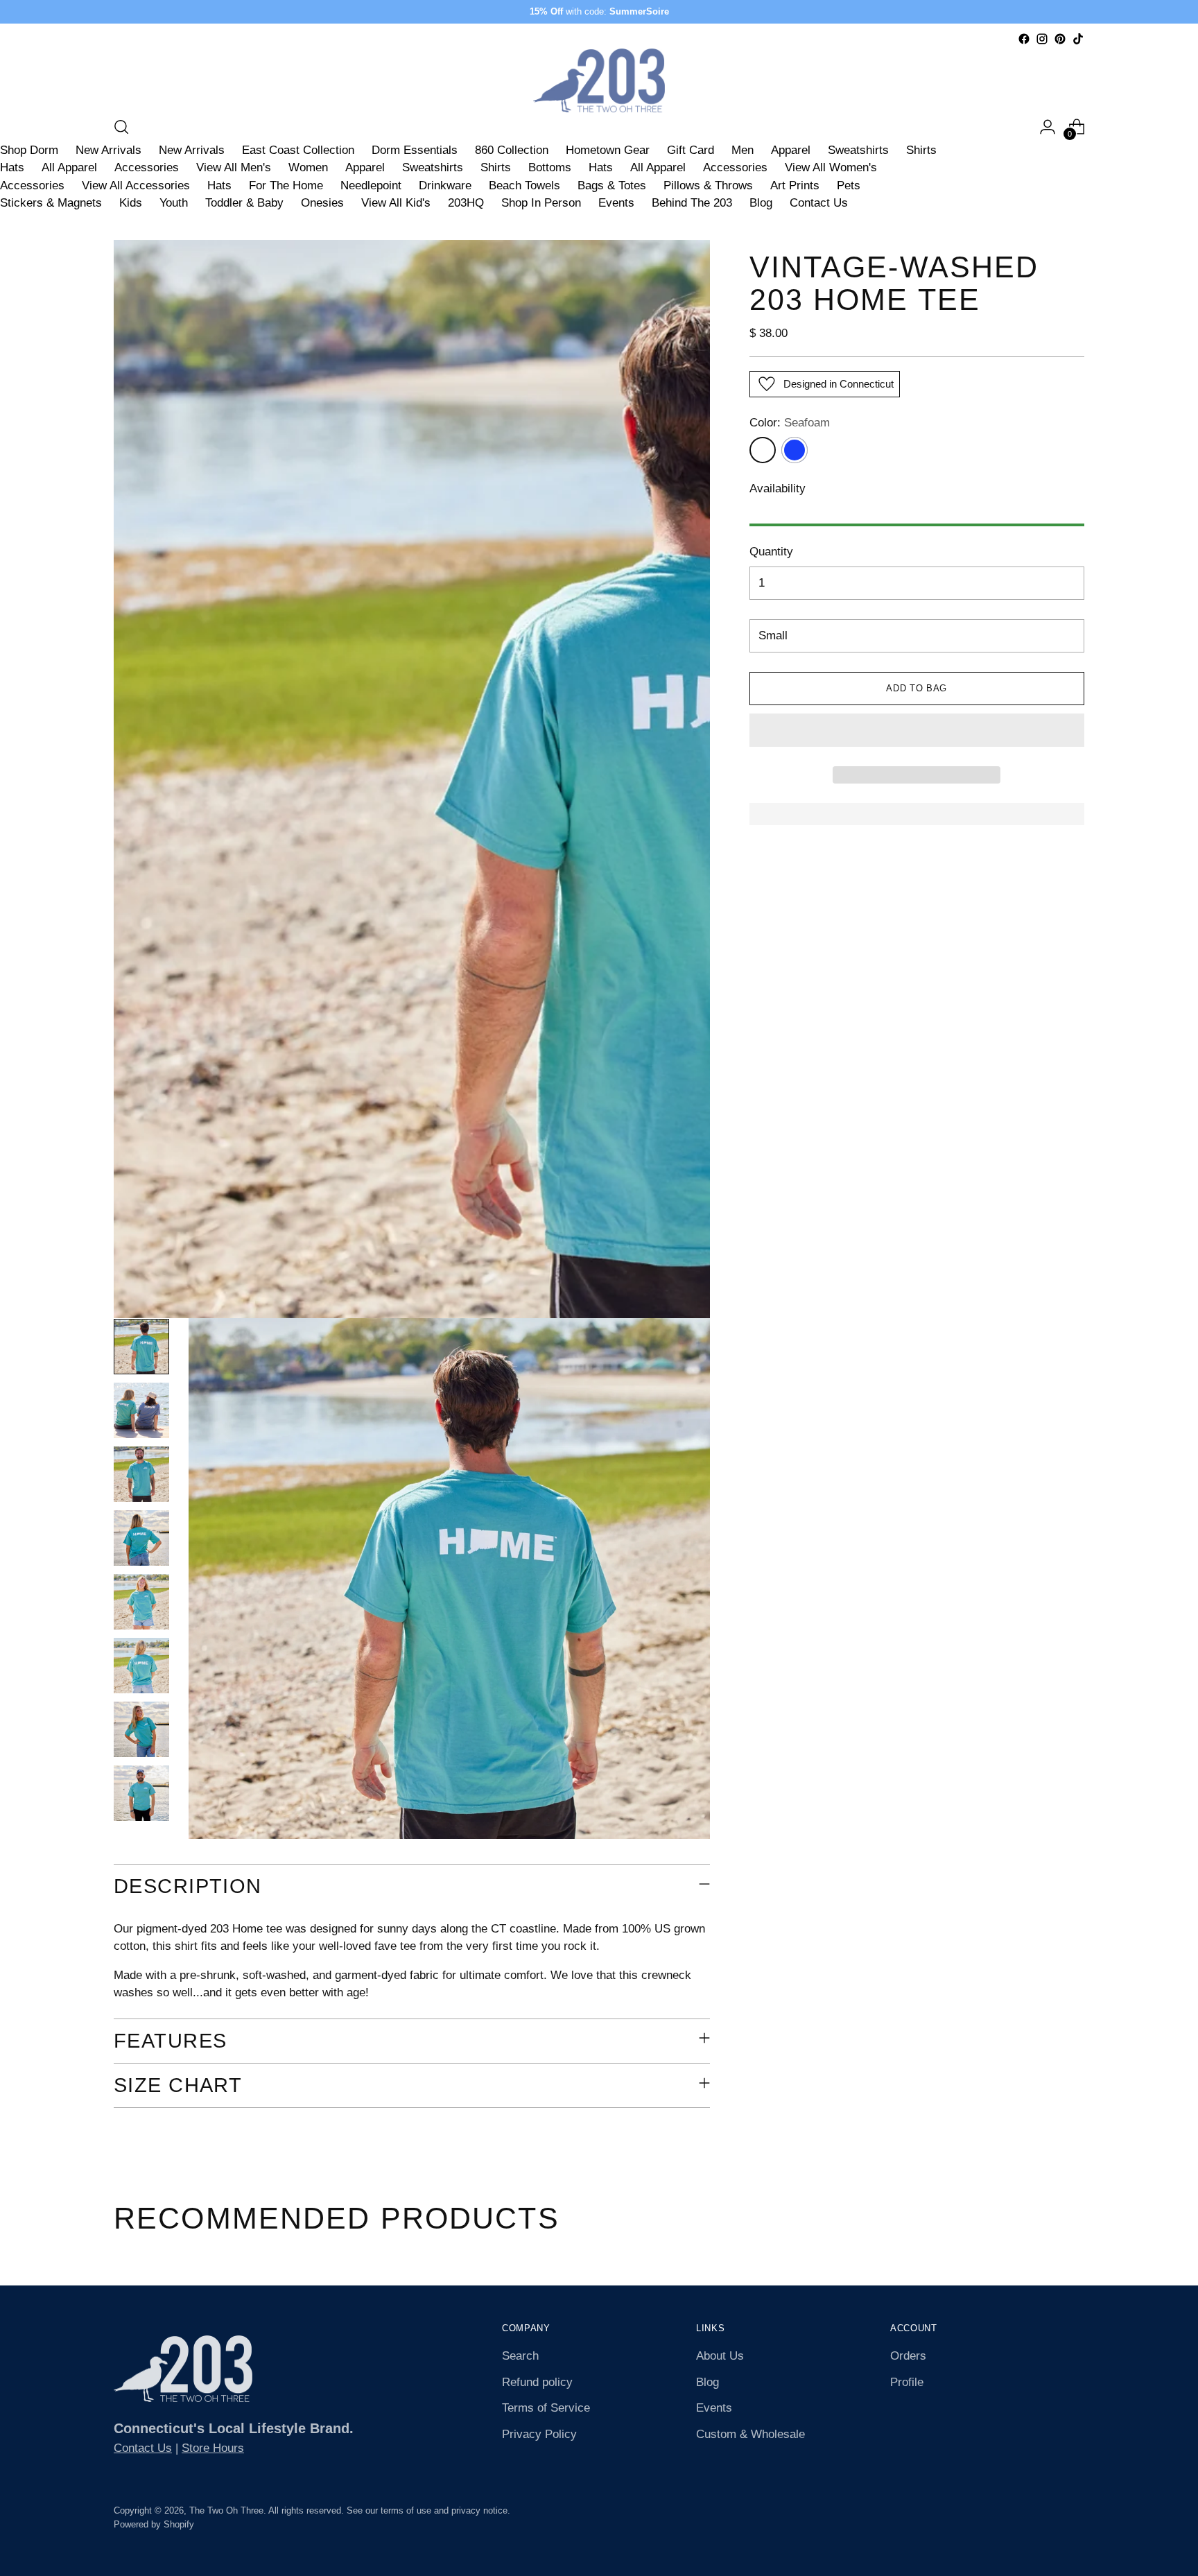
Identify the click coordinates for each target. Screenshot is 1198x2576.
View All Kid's (396, 203)
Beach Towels (524, 185)
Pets (849, 185)
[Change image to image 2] (141, 1410)
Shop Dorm (29, 150)
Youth (174, 203)
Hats (12, 167)
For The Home (286, 185)
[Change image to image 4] (141, 1538)
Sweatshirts (858, 150)
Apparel (791, 150)
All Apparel (69, 167)
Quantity (771, 552)
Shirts (921, 150)
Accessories (147, 167)
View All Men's (234, 167)
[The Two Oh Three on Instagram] (1042, 39)
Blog (761, 203)
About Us (720, 2356)
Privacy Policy (539, 2434)
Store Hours (213, 2448)
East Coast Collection (298, 150)
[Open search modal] (121, 127)
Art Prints (795, 185)
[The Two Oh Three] (599, 80)
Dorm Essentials (415, 150)
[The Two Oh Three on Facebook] (1024, 39)
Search (520, 2356)
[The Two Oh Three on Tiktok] (1078, 39)
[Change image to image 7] (141, 1729)
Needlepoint (371, 185)
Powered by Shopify (154, 2524)
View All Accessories (136, 185)
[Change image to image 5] (141, 1602)
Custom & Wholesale (750, 2434)
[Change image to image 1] (141, 1347)
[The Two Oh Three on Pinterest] (1060, 39)
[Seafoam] (763, 450)
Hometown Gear (608, 150)
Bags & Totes (612, 185)
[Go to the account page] (1048, 127)
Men (743, 150)
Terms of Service (546, 2408)
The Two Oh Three (226, 2510)
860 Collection (512, 150)
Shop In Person (541, 203)
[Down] (141, 1814)
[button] (917, 730)
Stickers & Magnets (51, 203)
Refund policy (537, 2382)
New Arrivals (108, 150)
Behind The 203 (692, 203)
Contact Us (819, 203)
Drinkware (445, 185)
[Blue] (795, 450)
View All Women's (831, 167)
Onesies (322, 203)
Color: (790, 423)
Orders (908, 2356)
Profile (907, 2382)
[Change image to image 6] (141, 1666)
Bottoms (550, 167)
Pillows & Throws (708, 185)
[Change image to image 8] (141, 1793)
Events (616, 203)
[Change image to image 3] (141, 1474)
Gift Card (691, 150)
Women (308, 167)
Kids (131, 203)
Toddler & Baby (244, 203)
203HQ (466, 203)
